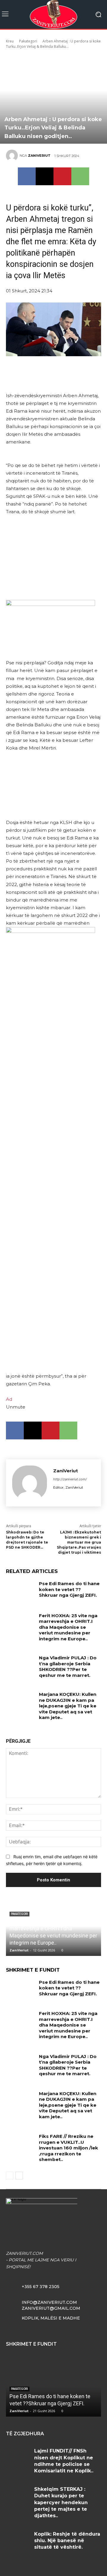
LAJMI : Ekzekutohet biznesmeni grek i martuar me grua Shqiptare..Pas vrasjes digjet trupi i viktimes (79, 1542)
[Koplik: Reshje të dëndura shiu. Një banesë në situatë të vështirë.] (18, 2541)
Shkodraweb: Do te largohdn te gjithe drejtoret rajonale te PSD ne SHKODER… (27, 1540)
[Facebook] (27, 176)
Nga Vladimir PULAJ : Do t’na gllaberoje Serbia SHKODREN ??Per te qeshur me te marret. (68, 1666)
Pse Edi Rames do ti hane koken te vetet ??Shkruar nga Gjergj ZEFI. (69, 1589)
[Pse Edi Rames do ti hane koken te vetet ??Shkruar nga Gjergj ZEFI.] (20, 1591)
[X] (45, 176)
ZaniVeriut (39, 156)
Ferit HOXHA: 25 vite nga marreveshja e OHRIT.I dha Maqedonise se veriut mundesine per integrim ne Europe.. (68, 1627)
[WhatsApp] (80, 176)
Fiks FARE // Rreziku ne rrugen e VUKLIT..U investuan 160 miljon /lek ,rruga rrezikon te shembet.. (69, 2148)
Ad (9, 1399)
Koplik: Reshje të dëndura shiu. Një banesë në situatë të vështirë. (67, 2541)
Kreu (10, 41)
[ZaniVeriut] (13, 156)
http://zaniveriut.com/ (70, 1479)
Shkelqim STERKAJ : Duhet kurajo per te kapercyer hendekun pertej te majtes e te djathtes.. (61, 2503)
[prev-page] (10, 2176)
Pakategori (28, 41)
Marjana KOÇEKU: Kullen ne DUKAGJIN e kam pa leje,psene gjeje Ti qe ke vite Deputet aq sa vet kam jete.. (68, 1706)
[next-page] (19, 2176)
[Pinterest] (62, 176)
